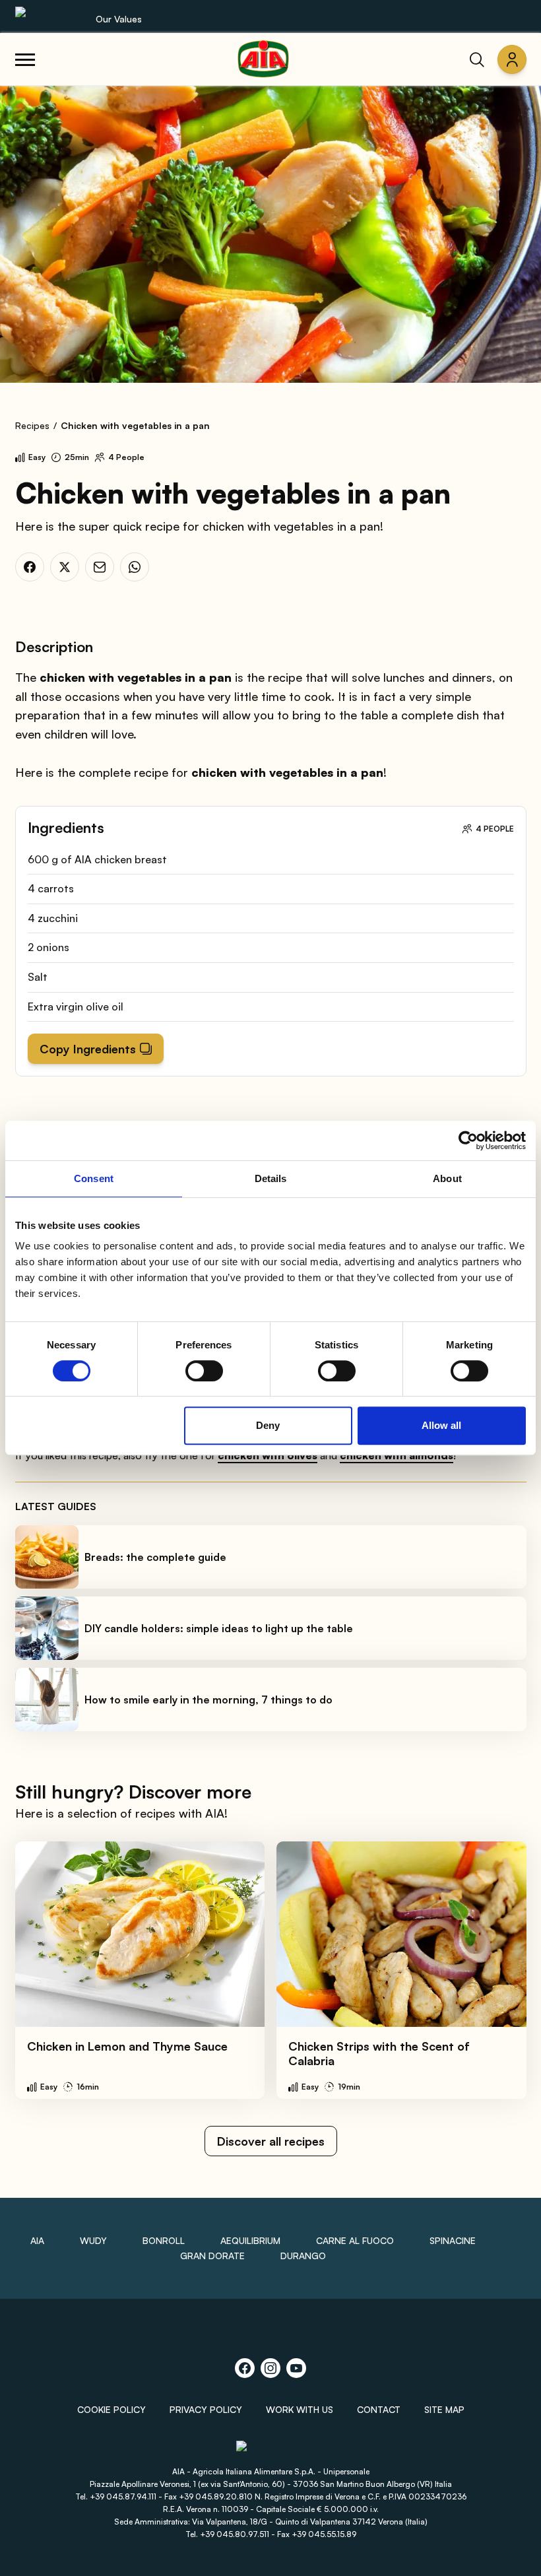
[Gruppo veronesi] (271, 2452)
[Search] (477, 59)
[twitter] (65, 567)
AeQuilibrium (250, 2240)
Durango (303, 2256)
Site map (444, 2409)
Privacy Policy (206, 2409)
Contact (379, 2409)
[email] (100, 567)
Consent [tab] (94, 1178)
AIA (37, 2240)
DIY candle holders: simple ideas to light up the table (219, 1628)
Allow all (441, 1425)
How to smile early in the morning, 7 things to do (208, 1700)
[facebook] (30, 567)
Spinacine (453, 2240)
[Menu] (25, 59)
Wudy (93, 2240)
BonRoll (164, 2240)
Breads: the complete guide (155, 1557)
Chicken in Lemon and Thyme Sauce (127, 2046)
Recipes (32, 425)
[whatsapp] (135, 567)
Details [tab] (271, 1178)
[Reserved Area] (512, 59)
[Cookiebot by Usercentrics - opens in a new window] (468, 1140)
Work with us (300, 2409)
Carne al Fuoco (355, 2240)
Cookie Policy (111, 2409)
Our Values (119, 19)
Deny (268, 1425)
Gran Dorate (212, 2256)
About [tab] (447, 1178)
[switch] (204, 1371)
